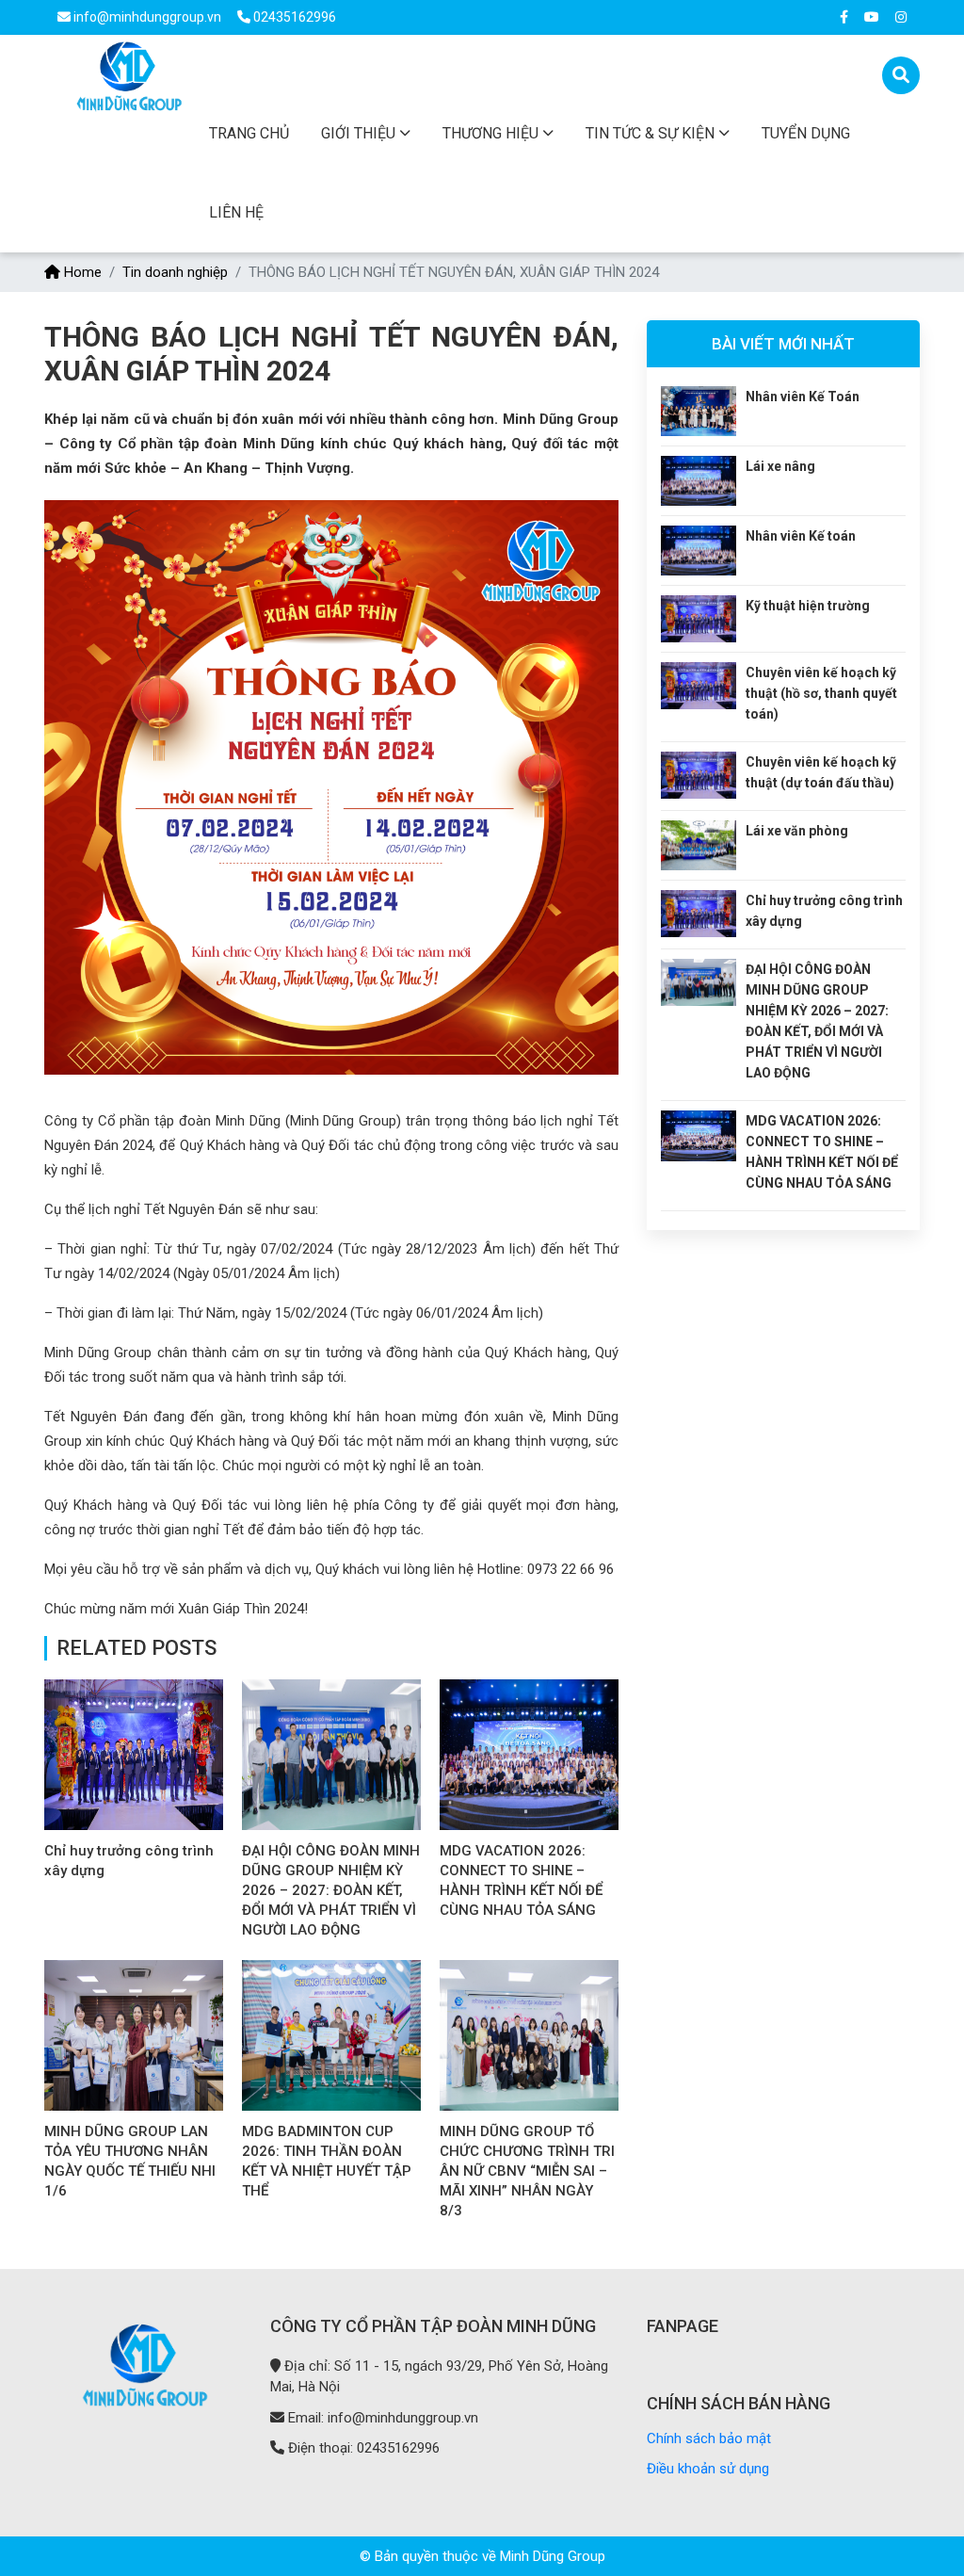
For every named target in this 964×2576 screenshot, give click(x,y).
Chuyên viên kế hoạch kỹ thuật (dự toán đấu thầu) (821, 772)
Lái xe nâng (780, 466)
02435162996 (293, 17)
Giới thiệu (358, 133)
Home (81, 272)
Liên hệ (236, 212)
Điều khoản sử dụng (708, 2469)
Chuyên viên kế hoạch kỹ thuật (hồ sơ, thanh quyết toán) (821, 693)
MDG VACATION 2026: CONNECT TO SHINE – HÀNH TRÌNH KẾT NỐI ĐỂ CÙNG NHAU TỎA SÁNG (822, 1152)
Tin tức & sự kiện (650, 133)
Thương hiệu (490, 133)
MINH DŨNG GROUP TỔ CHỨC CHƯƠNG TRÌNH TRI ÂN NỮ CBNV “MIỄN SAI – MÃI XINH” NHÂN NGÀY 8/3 (527, 2171)
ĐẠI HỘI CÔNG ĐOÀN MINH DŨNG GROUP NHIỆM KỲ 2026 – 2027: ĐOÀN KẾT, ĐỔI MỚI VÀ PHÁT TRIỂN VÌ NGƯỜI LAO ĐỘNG (331, 1890)
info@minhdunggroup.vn (147, 17)
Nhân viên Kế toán (801, 536)
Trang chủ (249, 133)
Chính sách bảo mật (709, 2438)
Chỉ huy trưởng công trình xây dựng (824, 911)
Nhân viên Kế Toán (803, 397)
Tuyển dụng (806, 133)
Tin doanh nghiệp (175, 272)
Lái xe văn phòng (797, 831)
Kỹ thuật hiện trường (808, 606)
